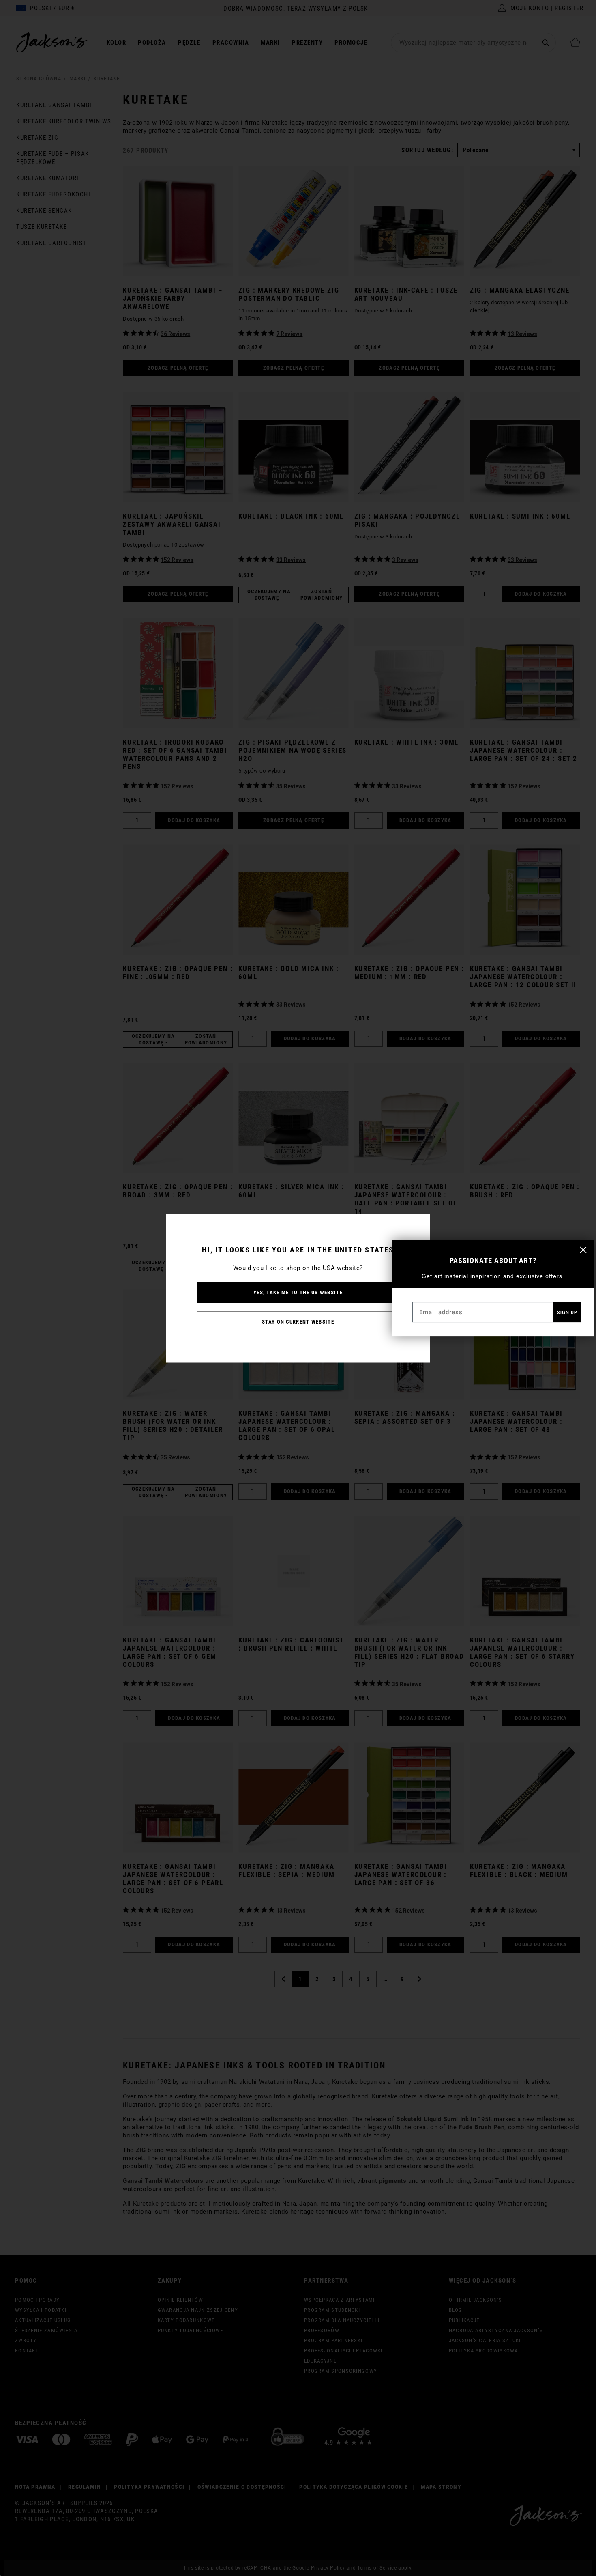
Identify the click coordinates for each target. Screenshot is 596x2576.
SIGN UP (567, 1312)
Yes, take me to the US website (298, 1292)
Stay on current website (298, 1321)
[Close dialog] (583, 1250)
